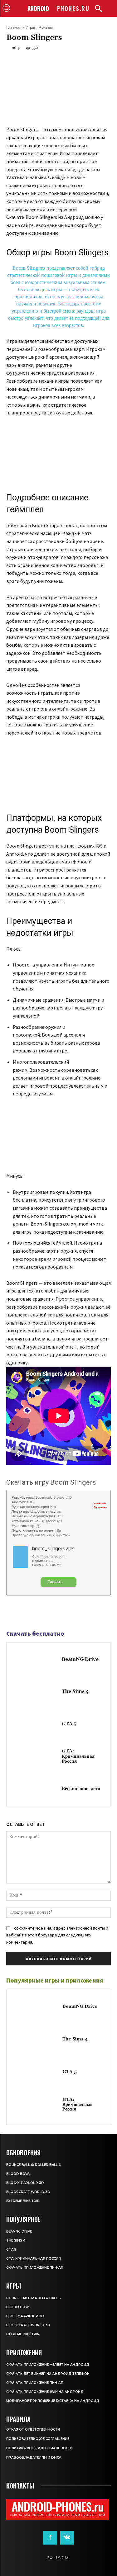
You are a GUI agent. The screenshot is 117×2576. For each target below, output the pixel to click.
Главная (14, 27)
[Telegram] (27, 1613)
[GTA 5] (36, 1725)
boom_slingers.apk (53, 1549)
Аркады (46, 27)
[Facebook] (12, 1613)
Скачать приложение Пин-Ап (35, 2268)
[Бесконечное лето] (36, 1789)
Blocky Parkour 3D (25, 2183)
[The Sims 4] (36, 1692)
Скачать (55, 1582)
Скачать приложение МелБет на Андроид (48, 2365)
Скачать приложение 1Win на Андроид (45, 2392)
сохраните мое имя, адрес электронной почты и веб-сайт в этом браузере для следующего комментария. (57, 1935)
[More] (56, 1613)
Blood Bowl (18, 2174)
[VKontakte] (67, 2538)
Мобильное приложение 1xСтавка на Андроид (53, 2401)
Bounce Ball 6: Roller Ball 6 (34, 2165)
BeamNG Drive (80, 1659)
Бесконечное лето (81, 1789)
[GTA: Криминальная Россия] (36, 1757)
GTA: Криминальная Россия (78, 1756)
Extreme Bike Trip (23, 2201)
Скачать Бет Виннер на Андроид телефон (48, 2374)
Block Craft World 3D (28, 2192)
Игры (30, 27)
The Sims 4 (75, 1692)
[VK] (41, 1613)
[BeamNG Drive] (36, 1660)
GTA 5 (69, 1724)
